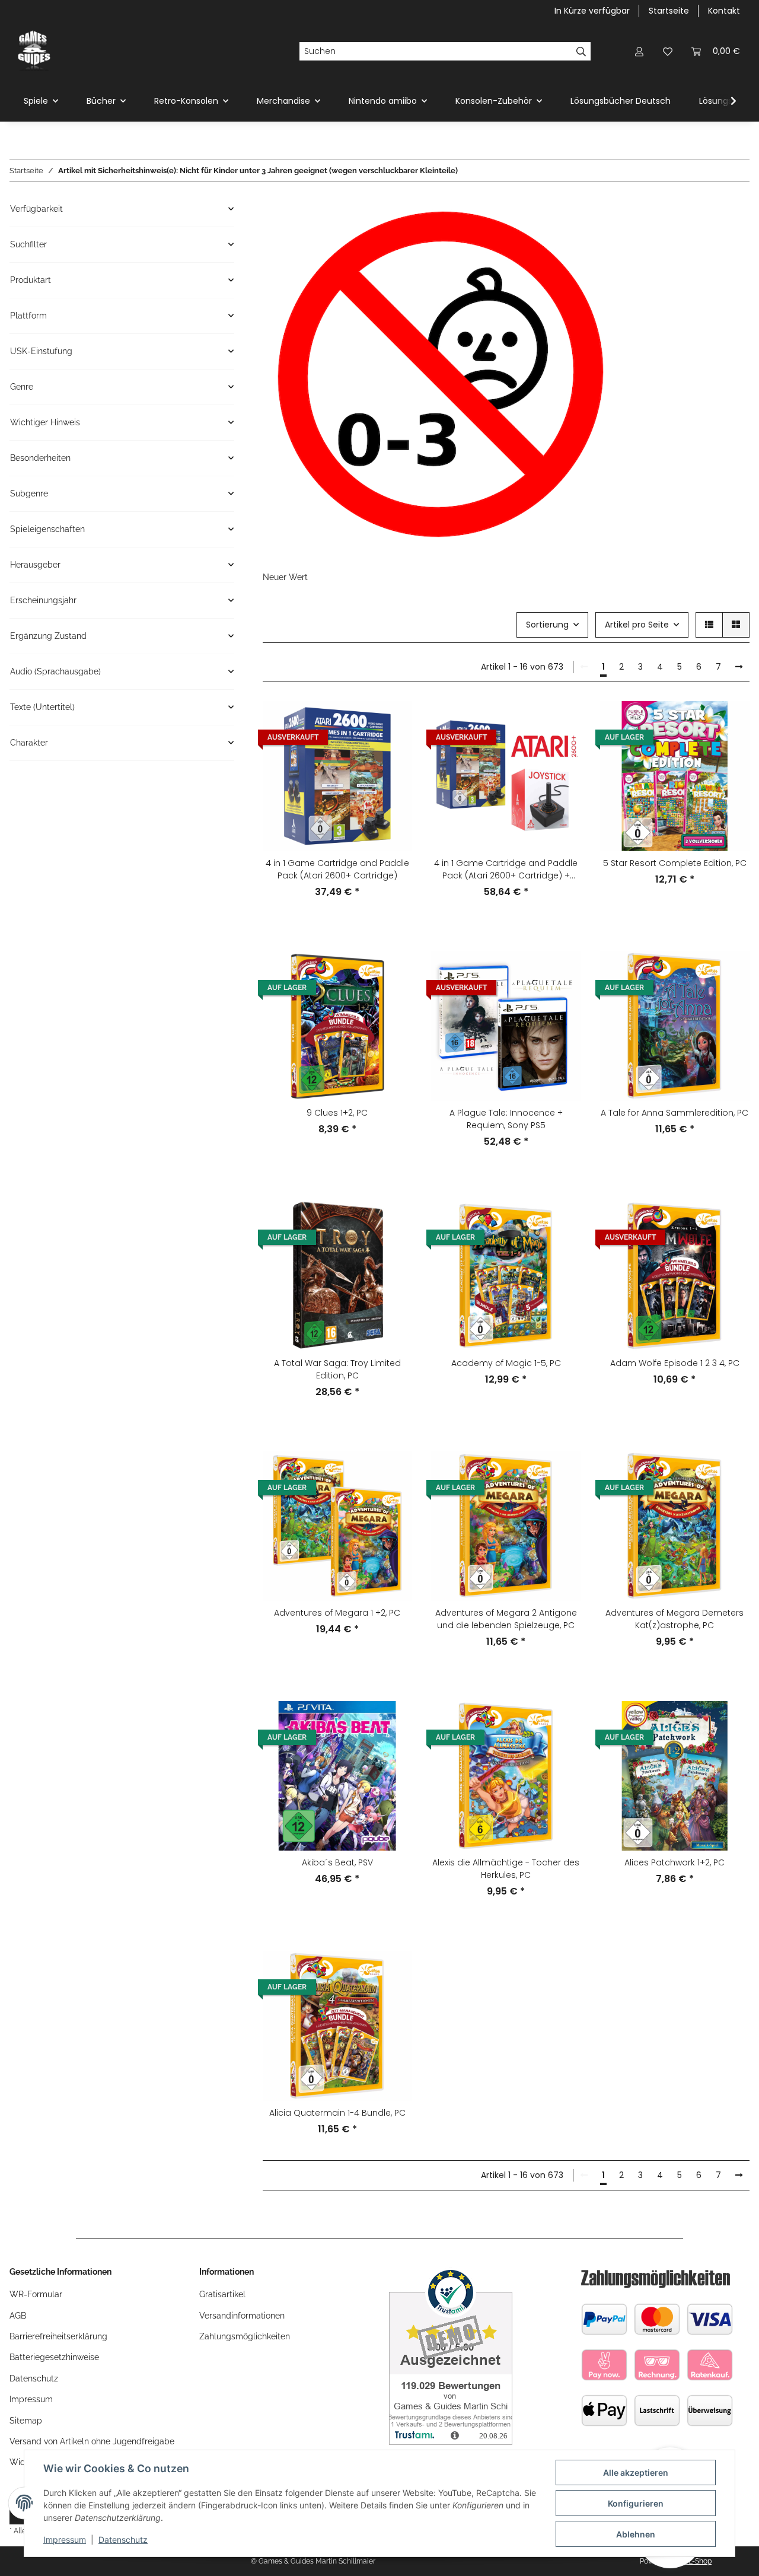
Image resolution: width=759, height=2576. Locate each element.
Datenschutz (123, 2540)
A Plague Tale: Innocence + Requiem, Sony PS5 (506, 1119)
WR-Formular (36, 2294)
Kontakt (724, 11)
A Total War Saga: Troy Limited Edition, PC (337, 1369)
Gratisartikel (222, 2294)
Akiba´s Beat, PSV (337, 1862)
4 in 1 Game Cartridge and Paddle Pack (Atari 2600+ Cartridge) (337, 869)
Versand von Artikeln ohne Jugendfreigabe (92, 2441)
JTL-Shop (696, 2561)
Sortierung (547, 625)
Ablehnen (636, 2534)
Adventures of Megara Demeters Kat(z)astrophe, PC (675, 1619)
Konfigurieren (636, 2503)
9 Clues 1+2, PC (337, 1113)
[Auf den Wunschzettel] (392, 752)
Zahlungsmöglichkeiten (245, 2336)
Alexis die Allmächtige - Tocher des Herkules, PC (506, 1869)
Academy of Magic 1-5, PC (506, 1363)
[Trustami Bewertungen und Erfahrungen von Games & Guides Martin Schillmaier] (451, 2355)
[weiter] (739, 667)
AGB (18, 2316)
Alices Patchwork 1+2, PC (675, 1862)
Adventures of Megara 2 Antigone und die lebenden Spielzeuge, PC (506, 1619)
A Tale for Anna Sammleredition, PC (675, 1113)
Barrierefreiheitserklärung (58, 2336)
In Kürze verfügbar (592, 11)
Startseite (669, 11)
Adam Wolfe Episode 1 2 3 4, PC (675, 1363)
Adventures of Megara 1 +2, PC (337, 1613)
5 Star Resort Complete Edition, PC (675, 863)
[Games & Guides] (34, 51)
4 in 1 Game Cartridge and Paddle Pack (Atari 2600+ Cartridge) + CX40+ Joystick (506, 870)
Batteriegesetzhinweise (54, 2357)
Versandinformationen (242, 2316)
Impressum (65, 2540)
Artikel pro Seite (637, 625)
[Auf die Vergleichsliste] (392, 721)
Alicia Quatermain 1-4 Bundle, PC (337, 2113)
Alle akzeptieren (636, 2472)
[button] (639, 51)
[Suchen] (581, 52)
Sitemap (26, 2421)
